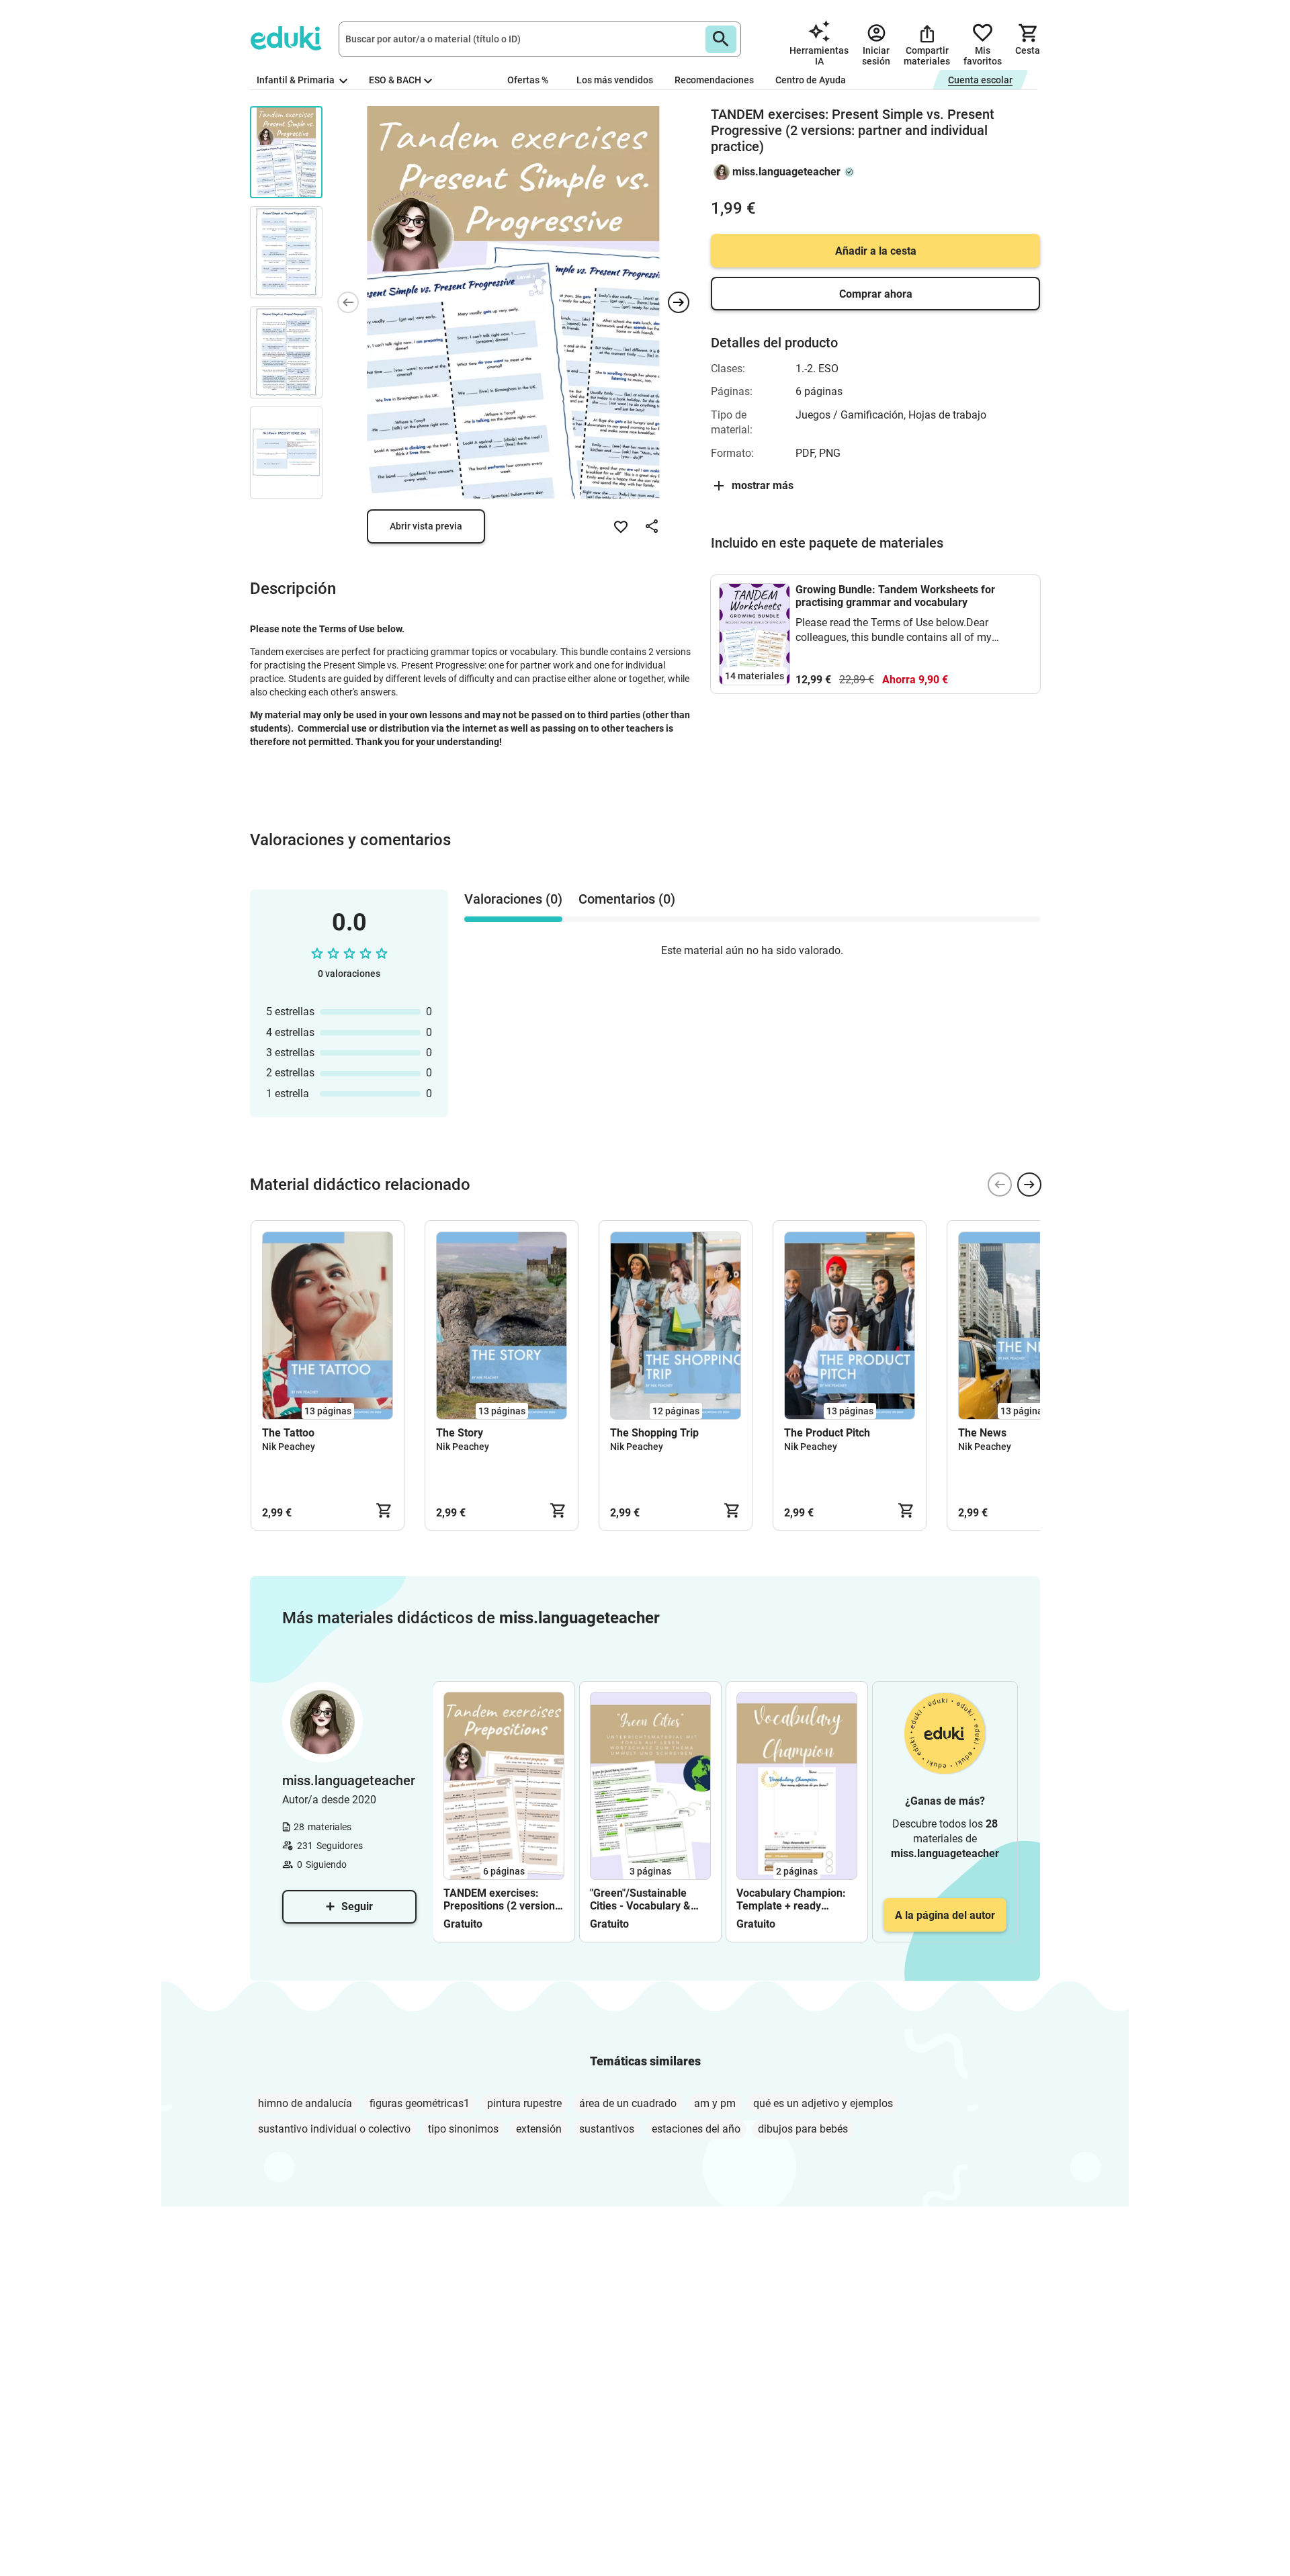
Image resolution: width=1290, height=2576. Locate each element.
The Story (460, 1433)
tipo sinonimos (463, 2129)
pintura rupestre (524, 2103)
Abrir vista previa (426, 526)
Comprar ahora (876, 294)
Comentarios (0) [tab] (627, 899)
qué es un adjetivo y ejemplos (823, 2103)
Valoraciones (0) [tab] (513, 899)
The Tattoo (288, 1433)
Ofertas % (528, 80)
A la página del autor (945, 1915)
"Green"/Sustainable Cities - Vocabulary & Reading (640, 1899)
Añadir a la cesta (876, 251)
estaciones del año (696, 2129)
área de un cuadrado (628, 2103)
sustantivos (607, 2129)
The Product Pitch (827, 1433)
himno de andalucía (305, 2103)
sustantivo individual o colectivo (334, 2129)
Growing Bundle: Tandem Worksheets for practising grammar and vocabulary (895, 596)
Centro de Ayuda (811, 80)
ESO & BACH (395, 80)
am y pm (715, 2103)
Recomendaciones (714, 80)
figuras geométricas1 (420, 2103)
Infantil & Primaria (297, 80)
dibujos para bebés (803, 2129)
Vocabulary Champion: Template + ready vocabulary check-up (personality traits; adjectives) (791, 1899)
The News (982, 1433)
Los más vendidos (615, 80)
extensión (539, 2129)
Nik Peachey (289, 1447)
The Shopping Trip (654, 1433)
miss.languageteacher (786, 172)
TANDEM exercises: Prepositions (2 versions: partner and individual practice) (504, 1899)
